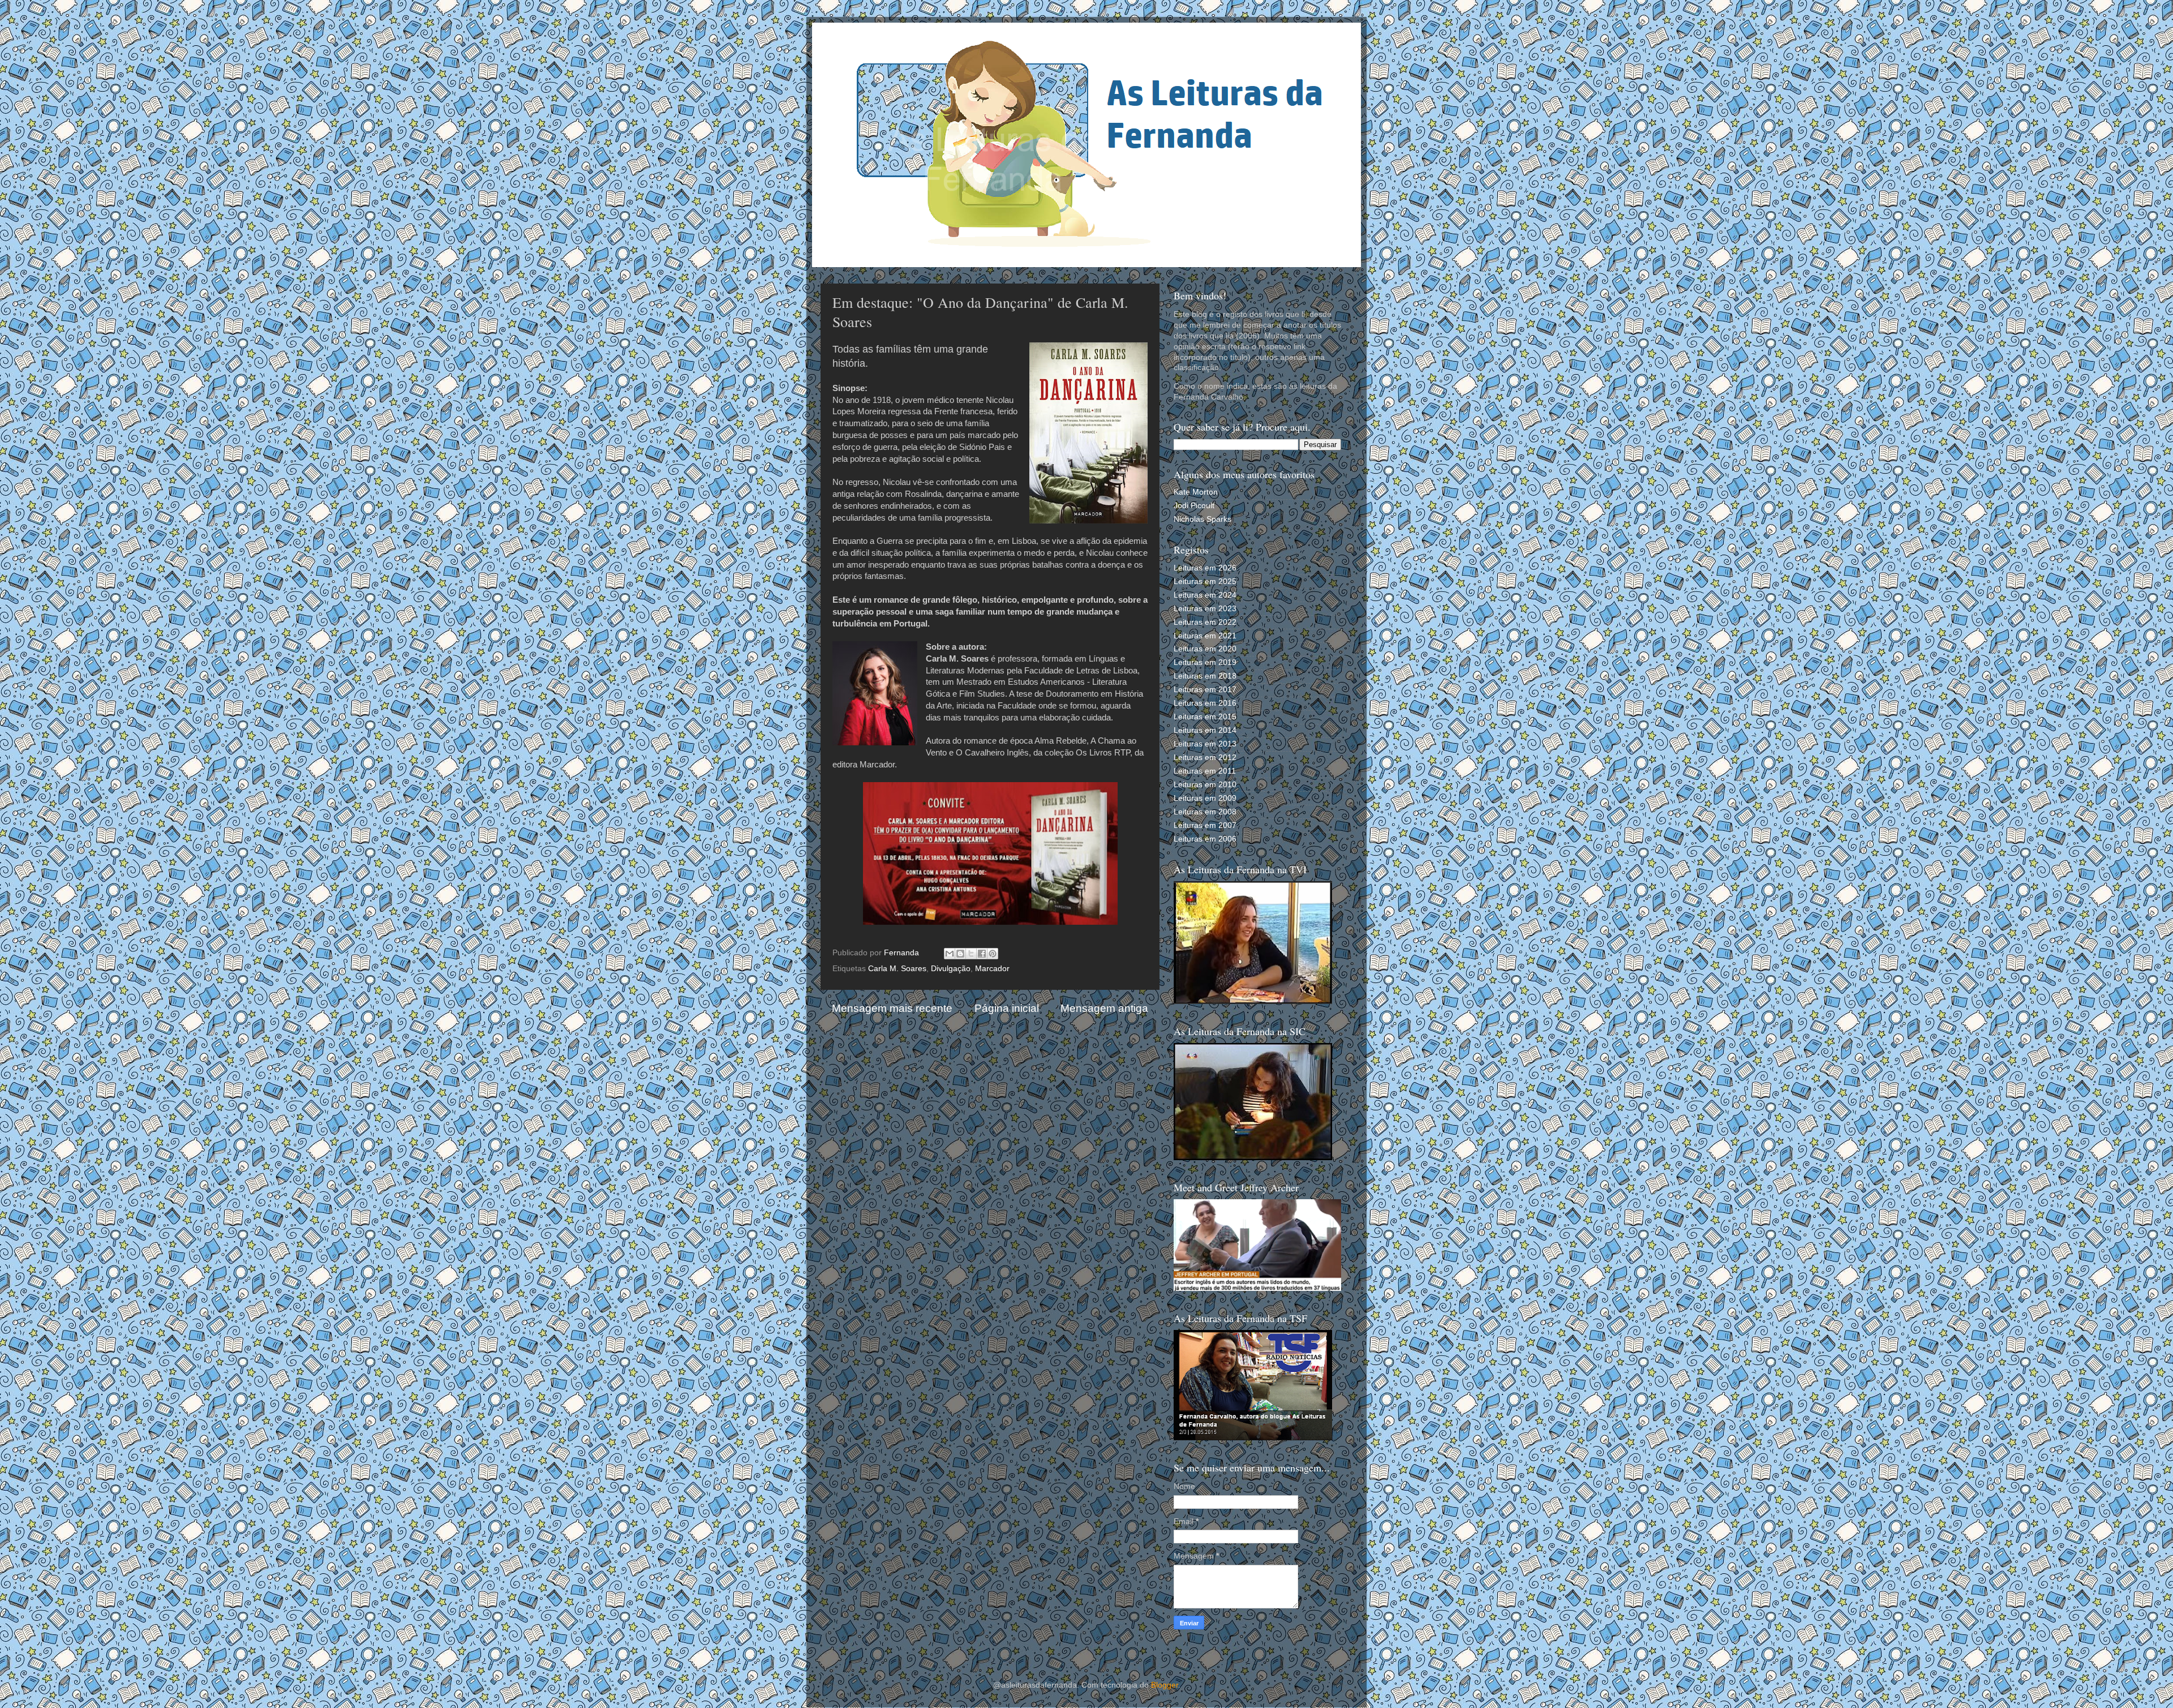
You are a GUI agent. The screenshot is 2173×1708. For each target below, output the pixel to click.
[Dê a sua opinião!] (960, 954)
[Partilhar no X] (971, 954)
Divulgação (951, 969)
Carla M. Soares (897, 969)
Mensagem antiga (1104, 1008)
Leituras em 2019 (1205, 662)
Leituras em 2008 (1205, 812)
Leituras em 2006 (1205, 839)
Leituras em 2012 (1205, 758)
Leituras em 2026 (1205, 568)
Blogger (1165, 1685)
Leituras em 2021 (1205, 636)
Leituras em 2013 (1205, 744)
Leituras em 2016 (1205, 703)
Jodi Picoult (1194, 506)
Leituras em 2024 (1205, 595)
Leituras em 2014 (1205, 730)
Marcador (992, 969)
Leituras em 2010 (1205, 785)
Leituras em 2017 (1205, 690)
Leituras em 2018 (1205, 676)
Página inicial (1007, 1008)
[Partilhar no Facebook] (982, 954)
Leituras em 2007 (1205, 825)
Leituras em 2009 (1205, 798)
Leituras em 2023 (1205, 609)
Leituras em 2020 (1205, 649)
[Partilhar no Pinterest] (993, 954)
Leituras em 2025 (1205, 582)
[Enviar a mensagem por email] (950, 954)
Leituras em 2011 (1205, 771)
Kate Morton (1196, 492)
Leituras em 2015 (1205, 717)
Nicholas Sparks (1203, 519)
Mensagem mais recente (892, 1008)
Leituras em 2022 (1205, 622)
